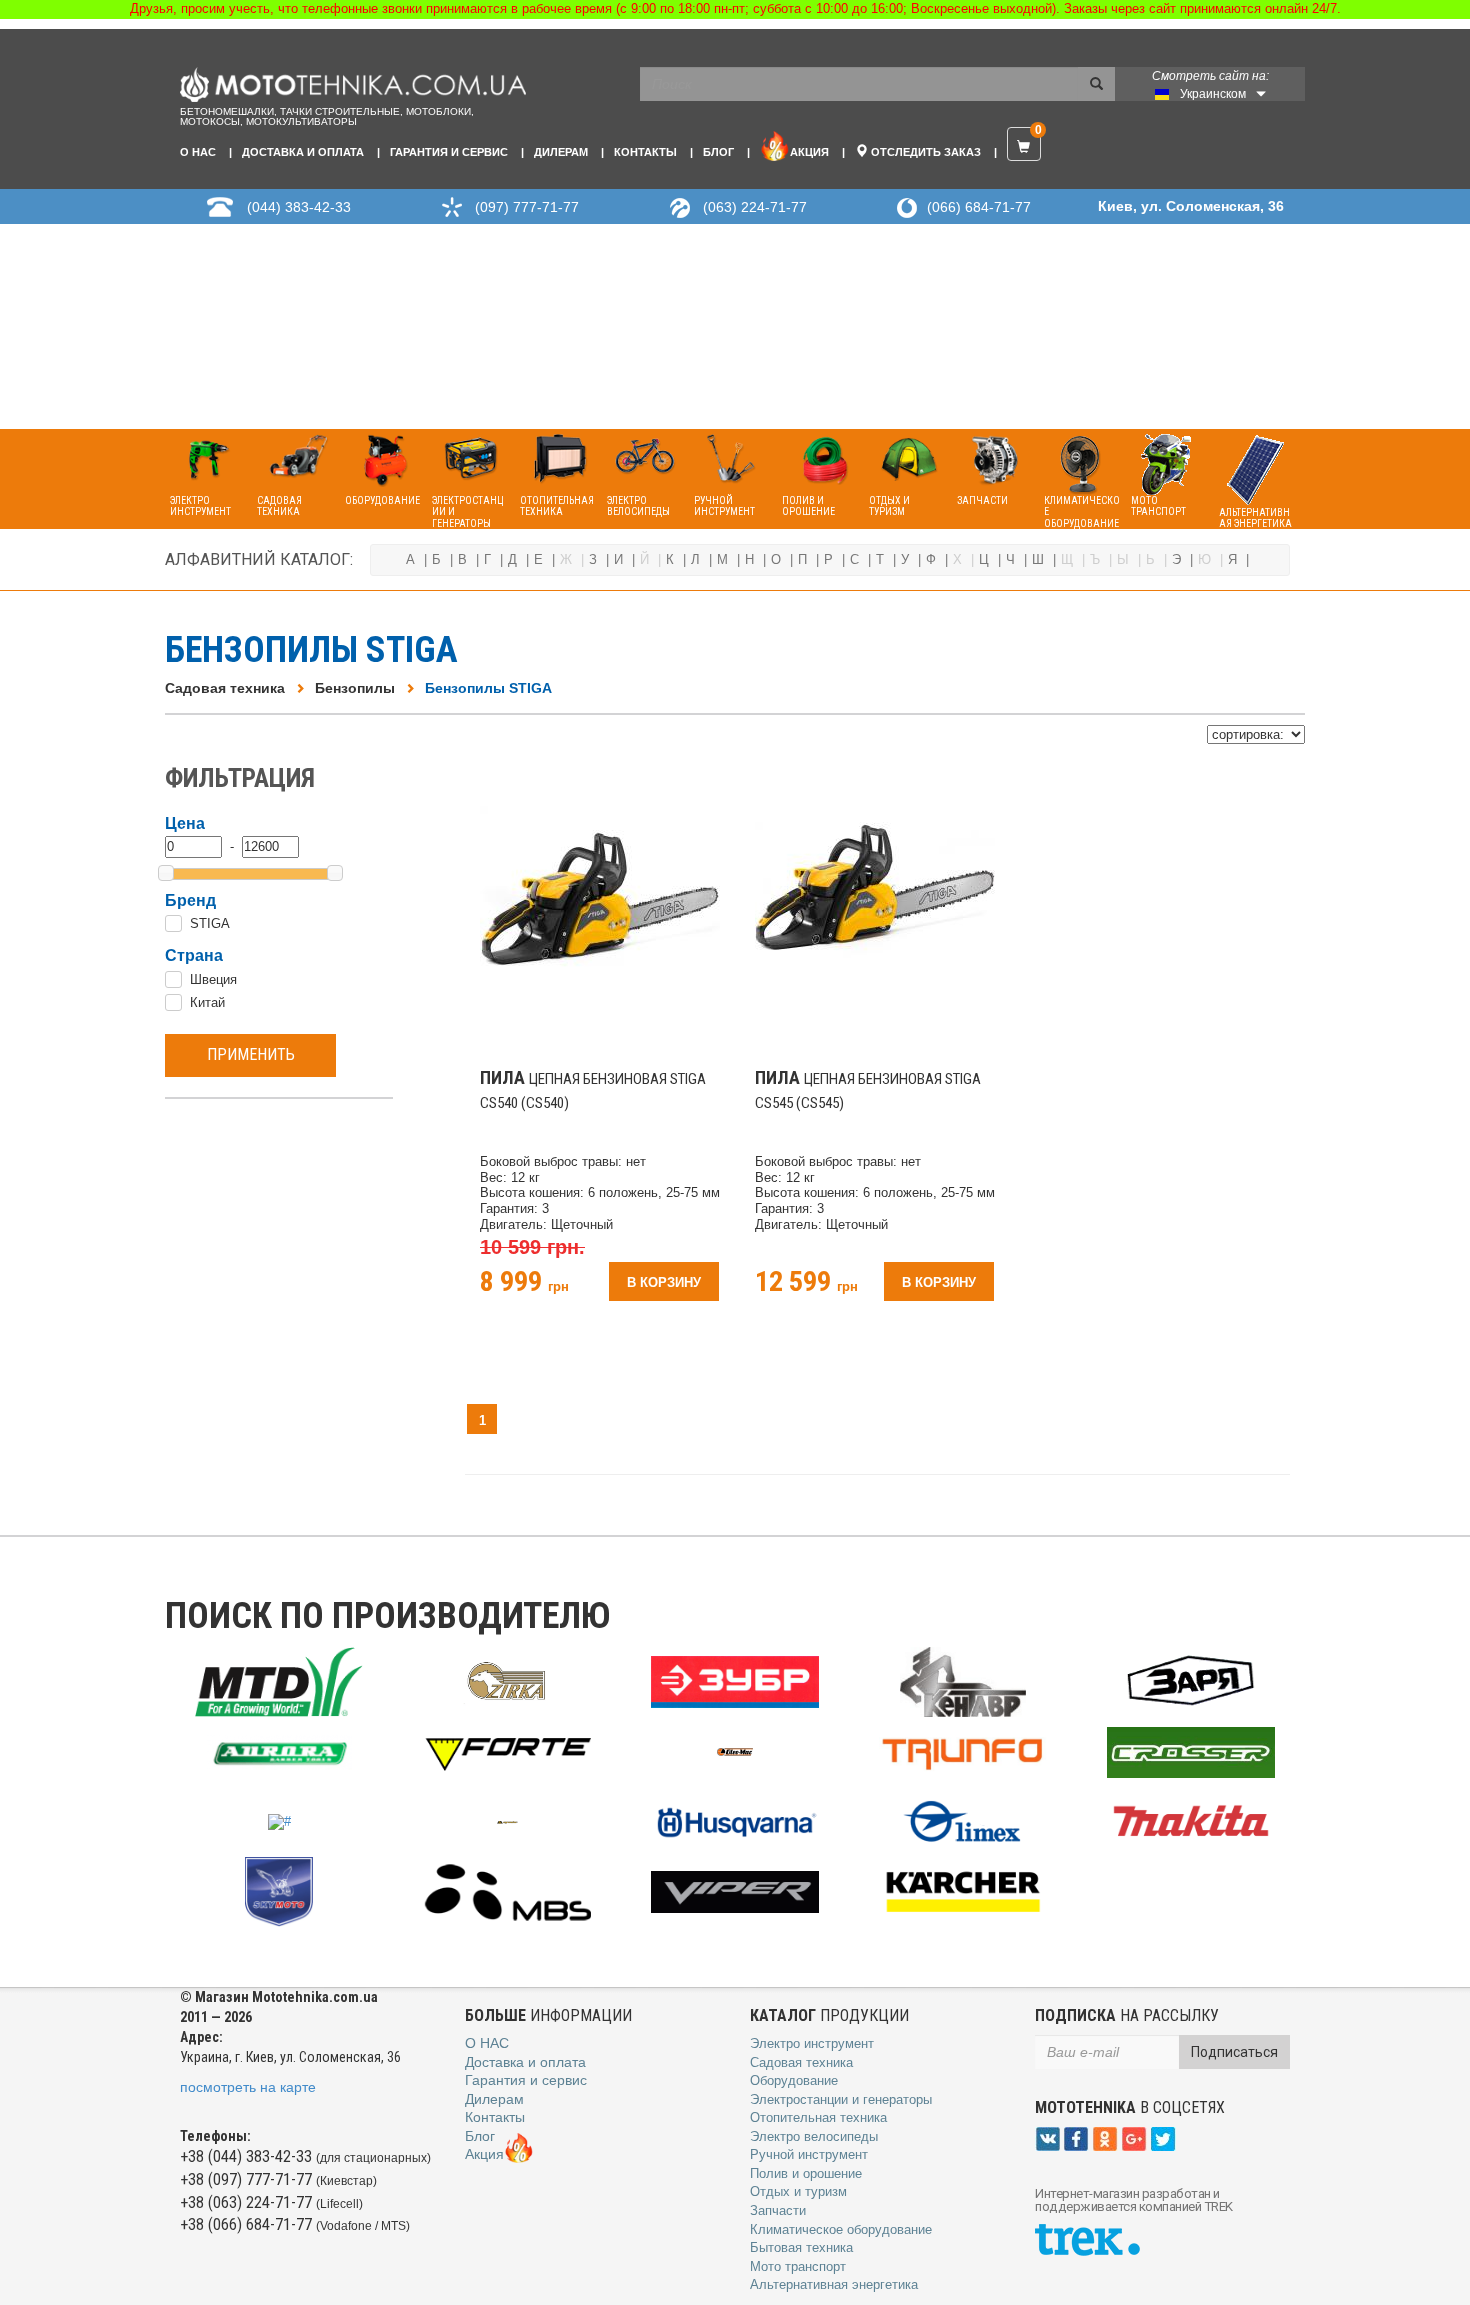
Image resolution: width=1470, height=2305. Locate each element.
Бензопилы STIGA (488, 688)
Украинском (1213, 94)
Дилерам (561, 152)
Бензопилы (355, 688)
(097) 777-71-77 (527, 207)
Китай (207, 1002)
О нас (198, 152)
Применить (251, 1054)
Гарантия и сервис (449, 152)
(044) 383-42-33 (299, 207)
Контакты (645, 152)
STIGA (210, 923)
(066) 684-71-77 (979, 207)
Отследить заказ (924, 152)
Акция (809, 152)
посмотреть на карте (248, 2087)
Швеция (213, 979)
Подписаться (1234, 2052)
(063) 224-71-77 (755, 207)
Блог (718, 152)
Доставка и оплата (303, 152)
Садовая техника (225, 688)
